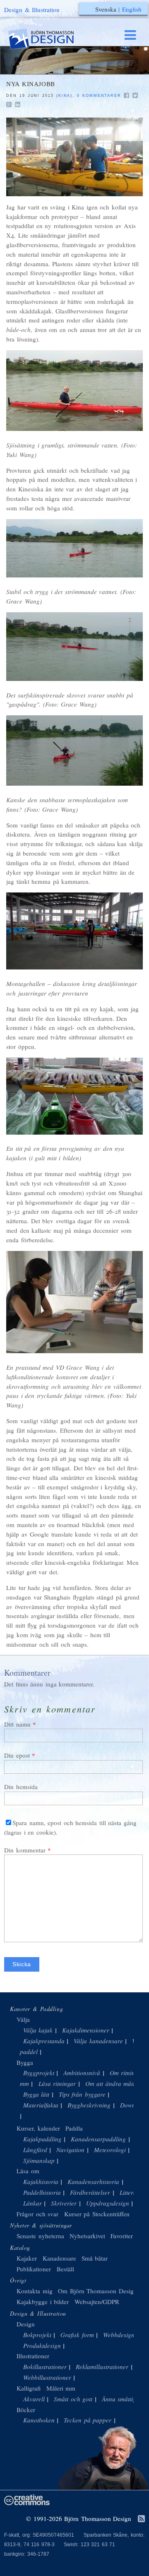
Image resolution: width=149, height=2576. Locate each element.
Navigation (70, 2150)
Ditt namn (17, 1724)
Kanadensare (59, 2258)
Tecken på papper (88, 2420)
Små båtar (95, 2258)
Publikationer (34, 2269)
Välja (23, 2019)
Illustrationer (33, 2356)
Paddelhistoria (42, 2192)
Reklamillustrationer (102, 2367)
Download (133, 2105)
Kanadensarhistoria (93, 2182)
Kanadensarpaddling (98, 2139)
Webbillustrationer (47, 2377)
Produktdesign (42, 2345)
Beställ (65, 2269)
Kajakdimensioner (86, 2030)
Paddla (74, 2128)
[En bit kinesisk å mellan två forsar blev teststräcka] (74, 548)
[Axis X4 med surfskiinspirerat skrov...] (74, 647)
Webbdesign (119, 2335)
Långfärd (35, 2150)
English (132, 9)
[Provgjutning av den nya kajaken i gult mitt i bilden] (74, 1096)
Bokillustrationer (45, 2367)
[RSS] (141, 2519)
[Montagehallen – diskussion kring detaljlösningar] (74, 931)
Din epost (17, 1755)
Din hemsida (21, 1787)
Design (26, 2324)
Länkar (32, 2203)
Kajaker (27, 2258)
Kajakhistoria (41, 2182)
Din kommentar (25, 1850)
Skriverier (64, 2203)
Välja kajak (38, 2030)
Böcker (26, 2410)
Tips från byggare (82, 2094)
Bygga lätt (36, 2094)
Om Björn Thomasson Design (97, 2291)
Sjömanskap (39, 2160)
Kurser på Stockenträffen (97, 2214)
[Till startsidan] (49, 39)
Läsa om (28, 2171)
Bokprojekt (37, 2335)
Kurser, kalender (38, 2128)
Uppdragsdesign (108, 2203)
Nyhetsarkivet (87, 2236)
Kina (64, 96)
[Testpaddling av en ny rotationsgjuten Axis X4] (74, 391)
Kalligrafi (29, 2388)
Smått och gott (73, 2399)
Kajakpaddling (42, 2139)
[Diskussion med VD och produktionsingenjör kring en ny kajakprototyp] (74, 157)
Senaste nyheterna (40, 2236)
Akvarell (34, 2399)
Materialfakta (41, 2105)
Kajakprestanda (44, 2041)
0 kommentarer (99, 96)
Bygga (25, 2062)
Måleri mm (61, 2388)
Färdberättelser (90, 2192)
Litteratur (132, 2192)
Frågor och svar (37, 2214)
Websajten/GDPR (97, 2302)
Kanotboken (39, 2420)
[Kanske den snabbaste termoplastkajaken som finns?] (74, 750)
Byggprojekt (39, 2073)
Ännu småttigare (123, 2399)
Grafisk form (77, 2335)
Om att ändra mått (110, 2083)
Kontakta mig (35, 2291)
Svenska (106, 9)
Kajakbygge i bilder (43, 2302)
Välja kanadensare (98, 2041)
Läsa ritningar (57, 2083)
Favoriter (122, 2236)
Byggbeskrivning (89, 2105)
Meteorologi (110, 2150)
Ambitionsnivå (82, 2073)
